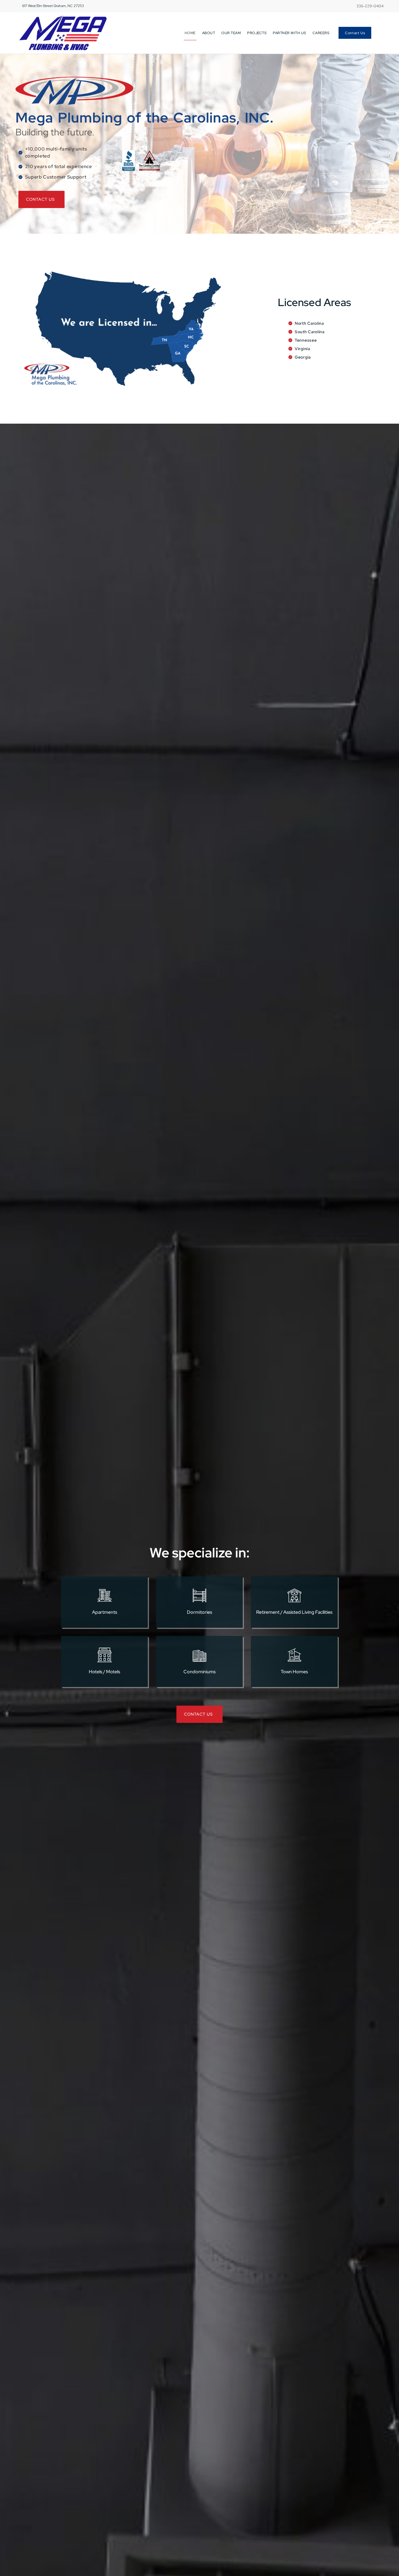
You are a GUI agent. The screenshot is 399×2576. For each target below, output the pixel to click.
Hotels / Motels (104, 1672)
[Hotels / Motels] (105, 1655)
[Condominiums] (199, 1655)
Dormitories (199, 1612)
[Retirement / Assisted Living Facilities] (294, 1595)
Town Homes (294, 1672)
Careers (321, 33)
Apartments (105, 1612)
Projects (257, 33)
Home (190, 33)
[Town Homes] (294, 1655)
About (209, 33)
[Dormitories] (199, 1595)
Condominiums (199, 1672)
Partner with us (289, 33)
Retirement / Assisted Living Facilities (294, 1612)
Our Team (231, 33)
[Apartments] (105, 1595)
